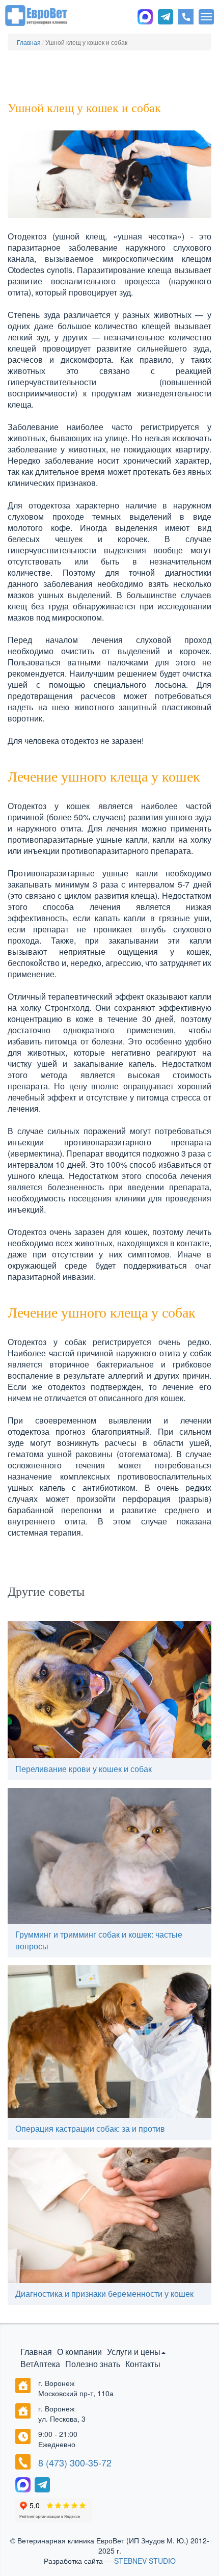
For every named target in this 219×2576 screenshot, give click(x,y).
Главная (36, 2352)
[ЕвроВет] (36, 14)
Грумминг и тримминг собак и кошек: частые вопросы (99, 1940)
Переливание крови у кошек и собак (84, 1769)
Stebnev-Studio (145, 2561)
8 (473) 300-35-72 (75, 2463)
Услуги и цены (134, 2352)
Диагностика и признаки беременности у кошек (104, 2293)
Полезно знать (93, 2364)
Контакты (143, 2364)
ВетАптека (40, 2364)
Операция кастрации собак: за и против (90, 2128)
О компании (79, 2352)
